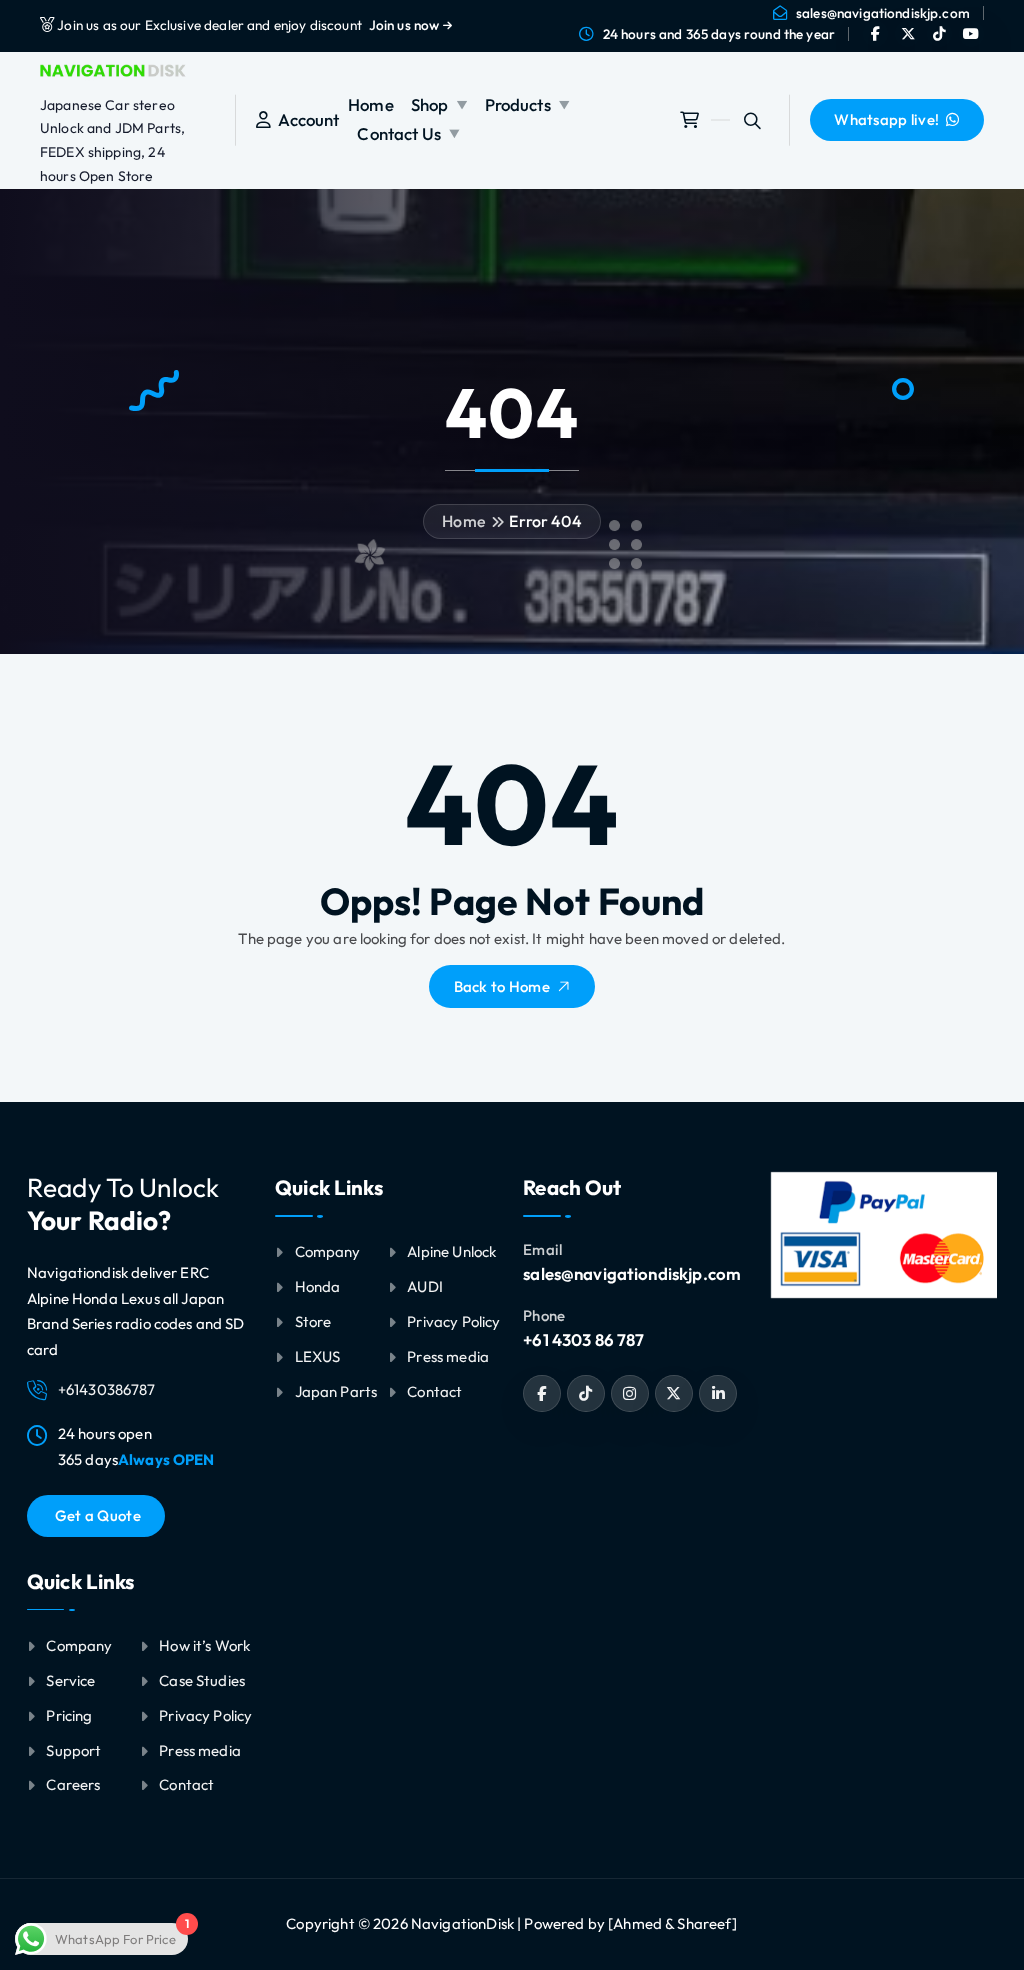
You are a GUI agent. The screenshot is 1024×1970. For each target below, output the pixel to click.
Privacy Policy (205, 1715)
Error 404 (545, 521)
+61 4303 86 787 (583, 1339)
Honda (318, 1286)
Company (79, 1645)
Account (305, 119)
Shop (430, 104)
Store (313, 1321)
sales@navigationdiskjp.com (883, 13)
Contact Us (399, 133)
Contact (186, 1784)
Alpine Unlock (451, 1251)
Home (371, 104)
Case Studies (202, 1680)
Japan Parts (336, 1391)
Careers (73, 1784)
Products (518, 104)
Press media (200, 1750)
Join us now (406, 25)
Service (70, 1680)
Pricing (69, 1715)
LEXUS (318, 1356)
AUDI (425, 1286)
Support (73, 1750)
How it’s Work (204, 1645)
